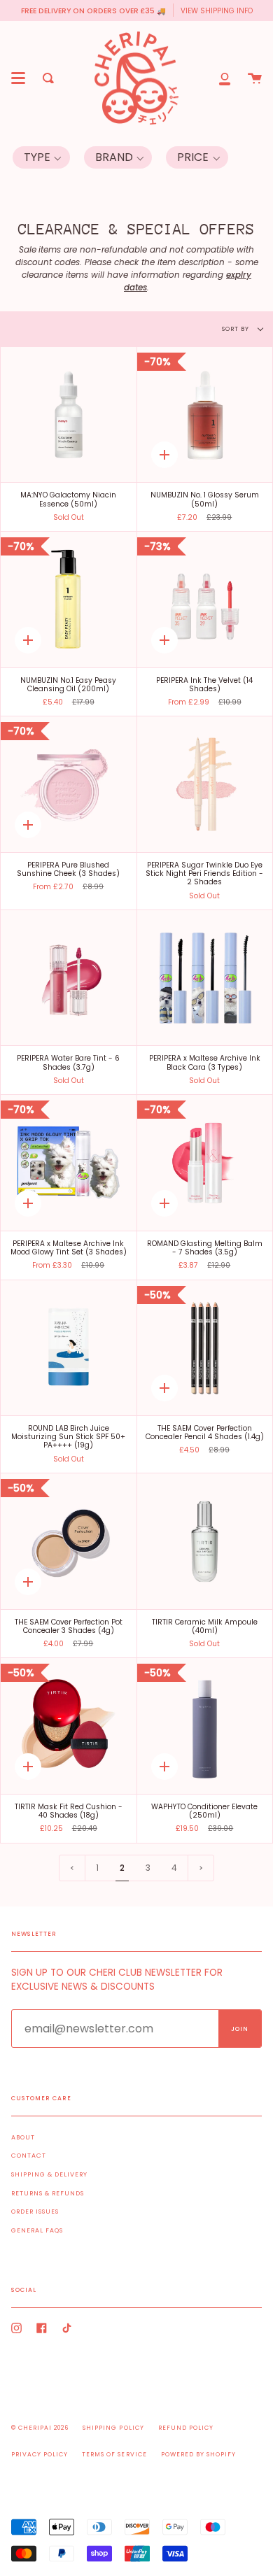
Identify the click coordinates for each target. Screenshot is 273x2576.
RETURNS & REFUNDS (48, 2193)
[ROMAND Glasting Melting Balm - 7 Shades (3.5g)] (205, 1163)
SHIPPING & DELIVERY (49, 2174)
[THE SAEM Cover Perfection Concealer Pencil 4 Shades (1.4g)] (205, 1348)
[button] (41, 157)
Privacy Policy (40, 2454)
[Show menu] (18, 78)
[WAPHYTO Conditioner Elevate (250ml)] (205, 1726)
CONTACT (29, 2156)
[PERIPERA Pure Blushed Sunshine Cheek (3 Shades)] (69, 784)
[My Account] (225, 78)
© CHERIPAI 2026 (40, 2428)
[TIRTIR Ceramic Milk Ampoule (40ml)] (205, 1541)
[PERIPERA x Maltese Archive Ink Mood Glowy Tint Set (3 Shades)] (69, 1163)
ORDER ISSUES (35, 2211)
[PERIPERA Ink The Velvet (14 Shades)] (205, 600)
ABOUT (23, 2137)
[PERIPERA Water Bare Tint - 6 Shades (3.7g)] (69, 978)
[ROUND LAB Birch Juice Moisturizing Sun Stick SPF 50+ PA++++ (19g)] (69, 1348)
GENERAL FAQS (37, 2230)
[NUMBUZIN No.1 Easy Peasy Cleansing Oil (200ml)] (69, 600)
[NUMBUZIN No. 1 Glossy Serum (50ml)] (205, 415)
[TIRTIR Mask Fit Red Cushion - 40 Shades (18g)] (69, 1726)
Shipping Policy (113, 2428)
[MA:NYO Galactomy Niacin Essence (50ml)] (69, 415)
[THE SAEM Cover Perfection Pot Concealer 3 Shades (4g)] (69, 1541)
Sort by (237, 329)
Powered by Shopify (198, 2454)
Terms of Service (114, 2454)
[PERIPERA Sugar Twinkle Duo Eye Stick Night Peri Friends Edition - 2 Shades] (205, 784)
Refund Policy (186, 2428)
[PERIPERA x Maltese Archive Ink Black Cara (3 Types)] (205, 978)
